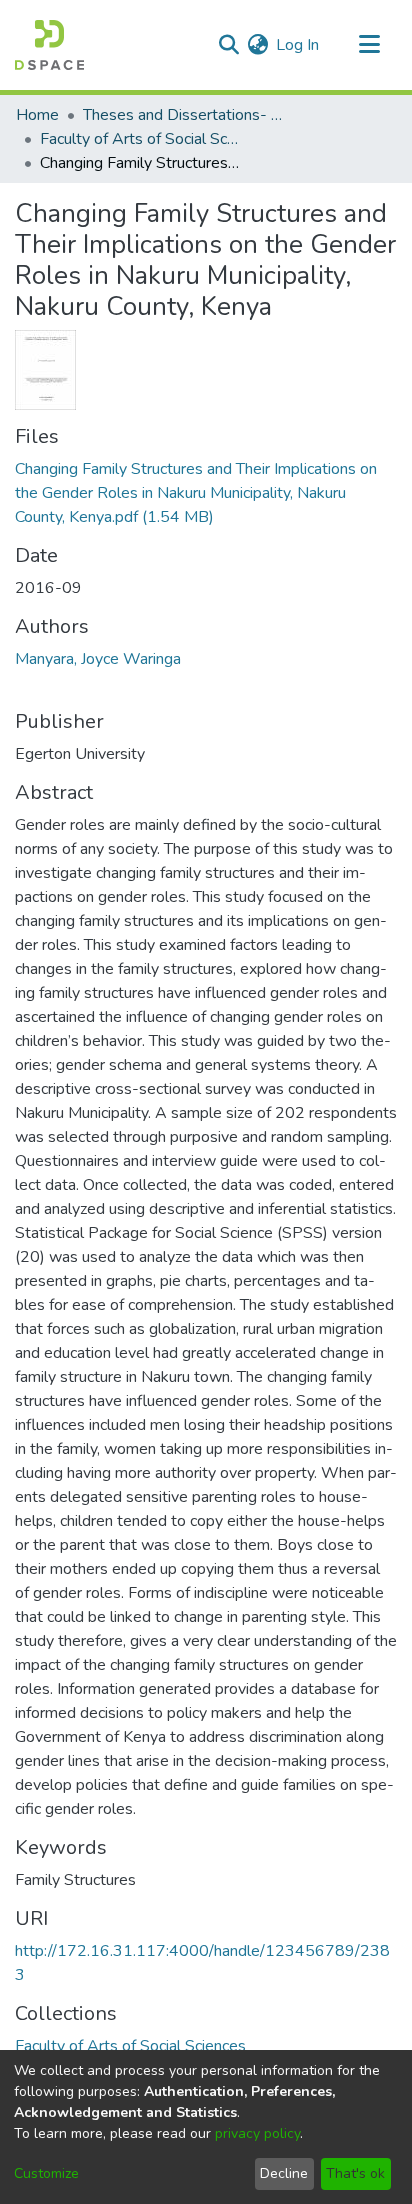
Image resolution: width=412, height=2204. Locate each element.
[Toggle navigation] (369, 45)
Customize (46, 2173)
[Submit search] (228, 45)
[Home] (49, 45)
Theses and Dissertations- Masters (183, 115)
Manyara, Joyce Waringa (98, 659)
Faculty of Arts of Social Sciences (140, 139)
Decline (284, 2173)
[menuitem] (257, 45)
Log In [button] (298, 45)
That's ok (355, 2173)
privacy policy (257, 2133)
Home (37, 115)
